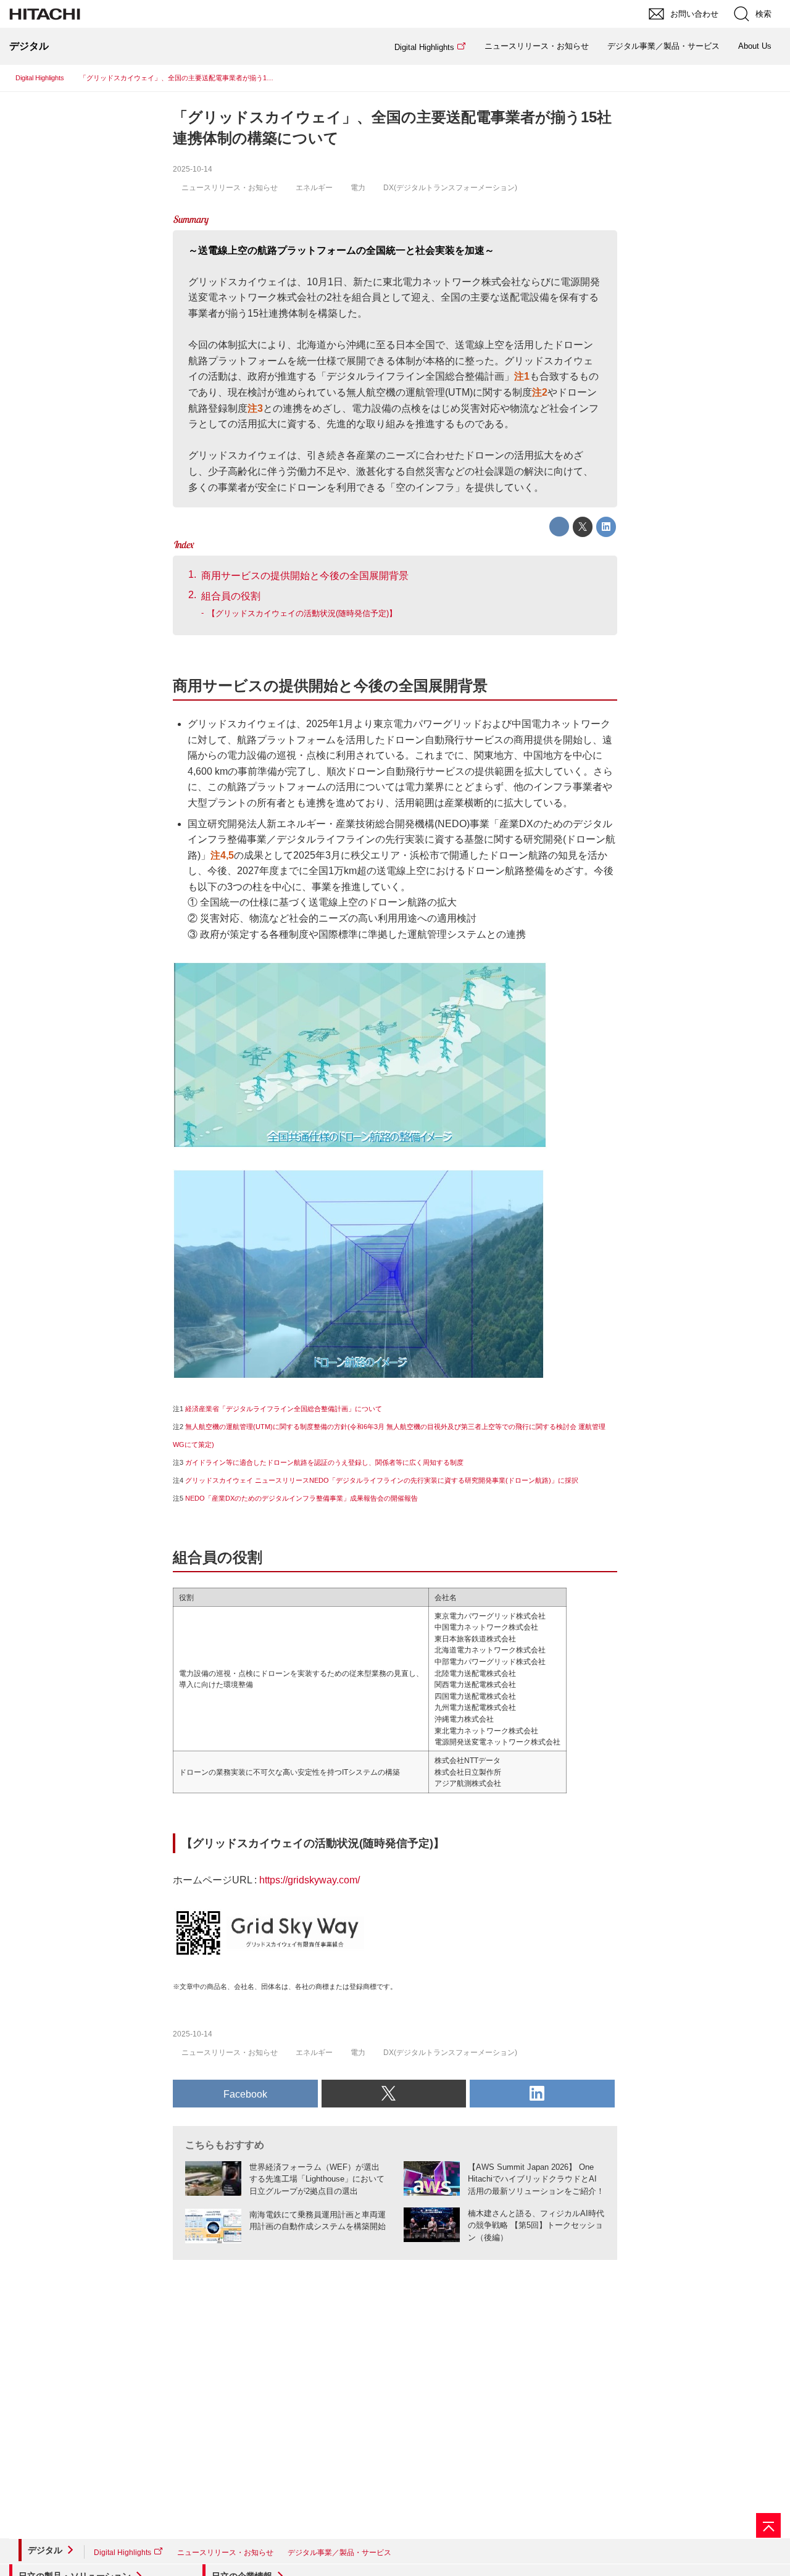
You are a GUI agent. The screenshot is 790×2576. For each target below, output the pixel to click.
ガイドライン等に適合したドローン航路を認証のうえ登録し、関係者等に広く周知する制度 (324, 1462)
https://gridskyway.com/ (310, 1880)
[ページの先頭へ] (768, 2525)
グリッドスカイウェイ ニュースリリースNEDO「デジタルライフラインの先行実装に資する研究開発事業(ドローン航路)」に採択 (382, 1480)
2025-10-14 (193, 169)
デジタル (45, 2550)
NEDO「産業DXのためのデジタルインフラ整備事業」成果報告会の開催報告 (301, 1498)
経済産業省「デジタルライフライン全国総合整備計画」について (284, 1409)
